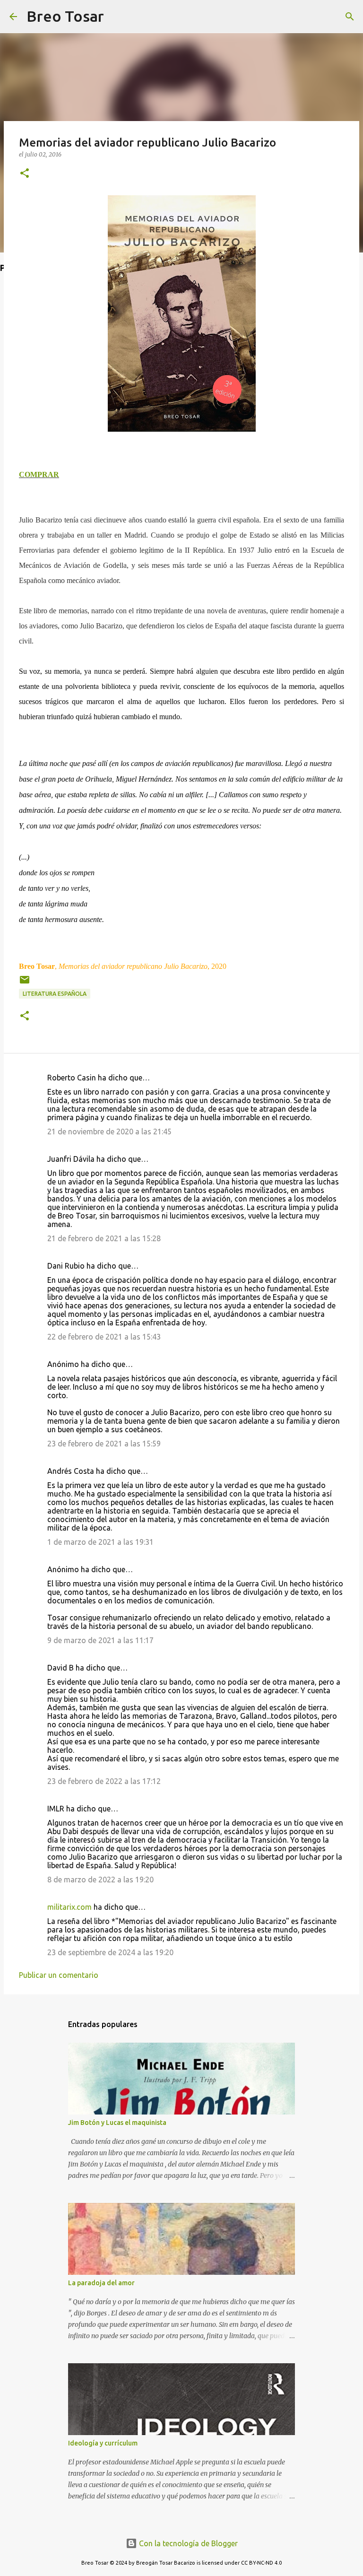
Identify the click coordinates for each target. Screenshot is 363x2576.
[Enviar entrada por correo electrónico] (25, 983)
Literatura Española (55, 994)
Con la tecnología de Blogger (187, 2543)
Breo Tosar (65, 16)
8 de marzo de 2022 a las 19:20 (100, 1880)
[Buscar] (117, 17)
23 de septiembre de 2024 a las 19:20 (110, 1952)
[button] (25, 174)
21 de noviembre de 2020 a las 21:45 (109, 1131)
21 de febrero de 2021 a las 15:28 (104, 1238)
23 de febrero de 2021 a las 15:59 (104, 1444)
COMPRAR (39, 474)
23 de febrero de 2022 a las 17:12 (104, 1781)
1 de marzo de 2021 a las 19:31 (100, 1542)
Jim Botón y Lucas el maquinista (117, 2123)
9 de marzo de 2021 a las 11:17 (100, 1640)
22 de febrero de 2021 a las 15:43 (104, 1337)
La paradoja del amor (101, 2283)
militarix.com (69, 1907)
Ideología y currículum (103, 2443)
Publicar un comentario (59, 1975)
